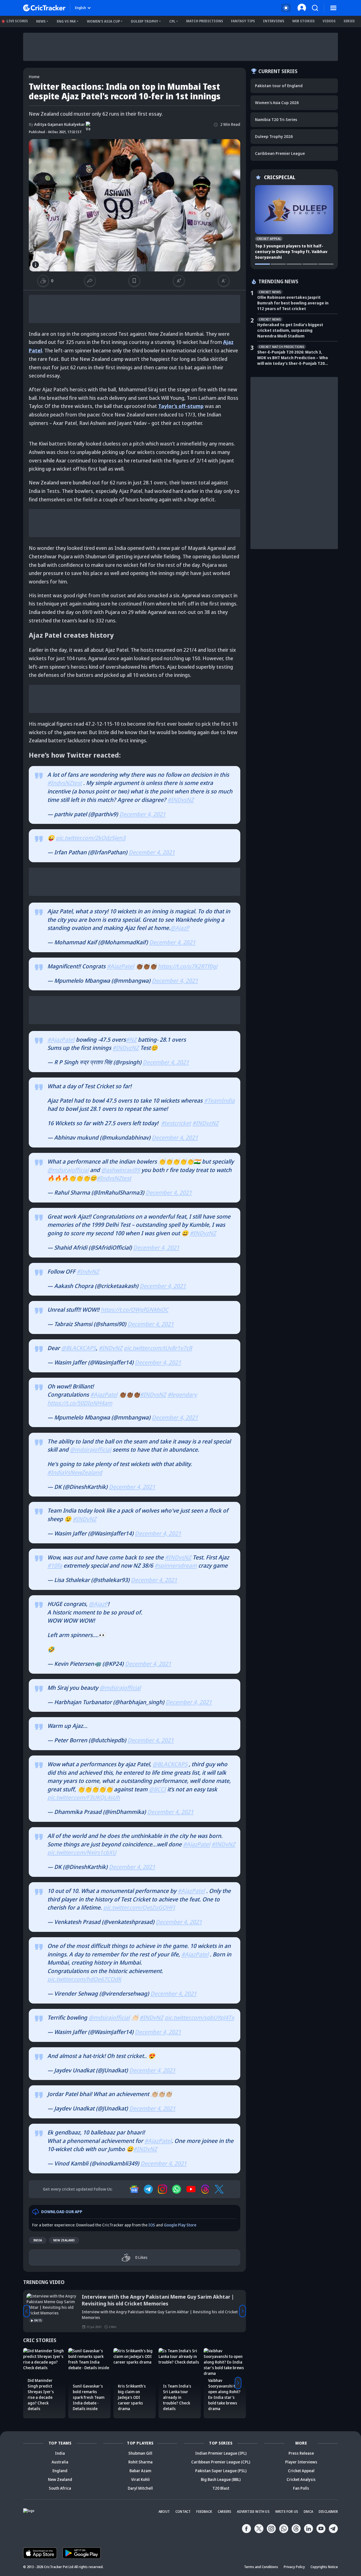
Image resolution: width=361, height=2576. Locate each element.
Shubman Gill (140, 2453)
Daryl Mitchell (140, 2488)
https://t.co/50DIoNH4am (80, 1403)
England (60, 2471)
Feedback (204, 2512)
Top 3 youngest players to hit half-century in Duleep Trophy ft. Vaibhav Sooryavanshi (291, 252)
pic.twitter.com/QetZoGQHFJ (139, 1907)
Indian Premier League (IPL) (221, 2453)
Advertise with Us (253, 2512)
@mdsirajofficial (68, 1170)
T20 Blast (221, 2488)
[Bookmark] (134, 281)
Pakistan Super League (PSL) (221, 2471)
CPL (172, 21)
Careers (224, 2512)
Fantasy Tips (243, 21)
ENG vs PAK (66, 21)
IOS (152, 2225)
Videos (329, 21)
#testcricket (176, 1123)
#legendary (182, 1395)
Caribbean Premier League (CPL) (221, 2462)
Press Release (301, 2453)
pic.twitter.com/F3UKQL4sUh (84, 1797)
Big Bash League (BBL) (221, 2479)
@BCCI (157, 1789)
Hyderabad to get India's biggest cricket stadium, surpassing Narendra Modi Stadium (290, 330)
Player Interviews (301, 2462)
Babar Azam (140, 2471)
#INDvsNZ (181, 800)
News (41, 21)
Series (349, 21)
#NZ (131, 1040)
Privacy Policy (294, 2567)
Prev (27, 2311)
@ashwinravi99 (121, 1170)
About (164, 2512)
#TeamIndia (219, 1101)
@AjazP (180, 928)
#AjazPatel (120, 966)
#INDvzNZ (126, 1048)
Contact (183, 2512)
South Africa (60, 2488)
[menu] (333, 8)
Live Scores (17, 21)
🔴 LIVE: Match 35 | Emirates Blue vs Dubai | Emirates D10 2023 (158, 2297)
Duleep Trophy (145, 21)
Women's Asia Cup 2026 (277, 103)
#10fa (55, 1565)
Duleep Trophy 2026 (274, 136)
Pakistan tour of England (279, 86)
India (38, 2240)
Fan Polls (301, 2488)
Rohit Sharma (140, 2462)
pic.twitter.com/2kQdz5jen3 (91, 838)
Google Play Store (180, 2225)
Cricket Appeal (301, 2471)
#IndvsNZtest (65, 783)
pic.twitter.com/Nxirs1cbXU (82, 1852)
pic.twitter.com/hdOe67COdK (84, 1979)
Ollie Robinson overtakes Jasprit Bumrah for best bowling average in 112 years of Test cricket (293, 303)
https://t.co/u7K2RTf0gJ (188, 966)
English (81, 8)
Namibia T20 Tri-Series (276, 119)
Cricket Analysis (301, 2479)
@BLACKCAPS (79, 1348)
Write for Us (287, 2512)
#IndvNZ (88, 1271)
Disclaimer (328, 2512)
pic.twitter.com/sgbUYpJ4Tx (199, 2017)
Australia (60, 2462)
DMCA (308, 2512)
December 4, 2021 (142, 814)
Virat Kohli (140, 2479)
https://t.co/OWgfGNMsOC (135, 1310)
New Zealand (64, 2240)
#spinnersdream (176, 1565)
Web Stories (303, 21)
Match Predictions (205, 21)
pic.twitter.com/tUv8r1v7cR (158, 1348)
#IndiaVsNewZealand (75, 1472)
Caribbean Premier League (280, 153)
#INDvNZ (111, 1348)
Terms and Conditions (261, 2567)
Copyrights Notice (324, 2567)
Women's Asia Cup (103, 21)
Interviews (274, 21)
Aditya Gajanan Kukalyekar (57, 124)
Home (34, 77)
